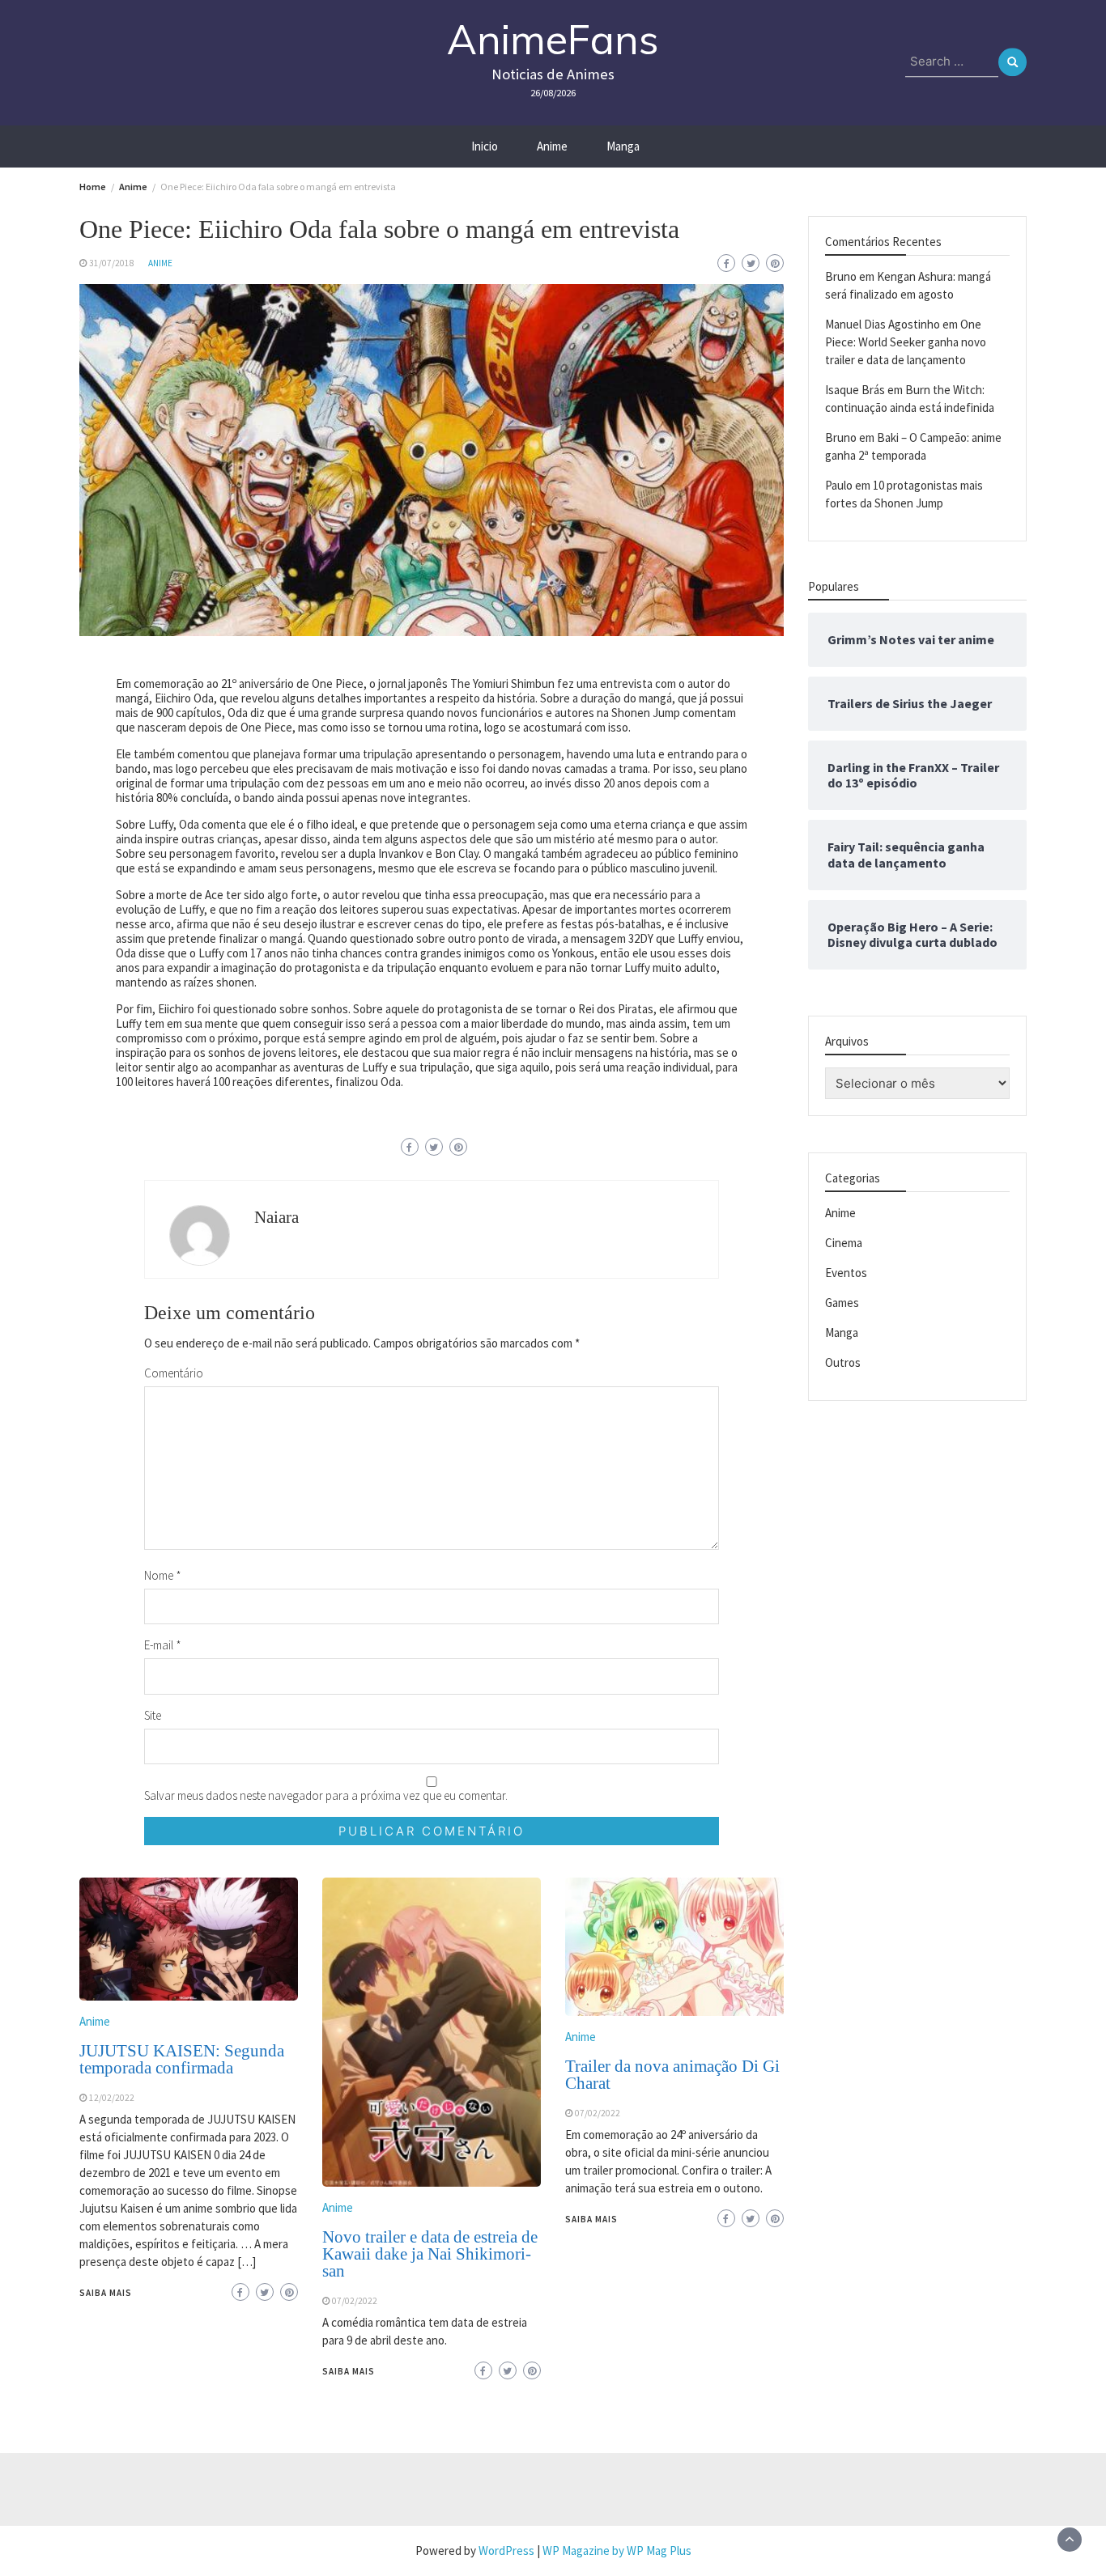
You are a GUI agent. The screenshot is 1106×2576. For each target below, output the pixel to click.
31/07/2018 (112, 263)
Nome (163, 1575)
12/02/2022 (112, 2098)
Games (842, 1303)
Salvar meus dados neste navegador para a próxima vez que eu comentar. (326, 1795)
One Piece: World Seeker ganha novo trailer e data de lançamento (906, 342)
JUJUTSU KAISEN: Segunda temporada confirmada (182, 2059)
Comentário (174, 1373)
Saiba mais (106, 2293)
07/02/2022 (355, 2301)
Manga (623, 146)
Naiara (276, 1217)
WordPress (506, 2551)
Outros (843, 1362)
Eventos (846, 1273)
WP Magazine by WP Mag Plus (617, 2551)
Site (153, 1715)
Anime (552, 146)
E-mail (163, 1645)
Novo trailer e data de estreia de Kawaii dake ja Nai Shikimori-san (430, 2254)
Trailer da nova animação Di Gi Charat (672, 2075)
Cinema (844, 1243)
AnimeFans (553, 39)
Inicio (485, 146)
